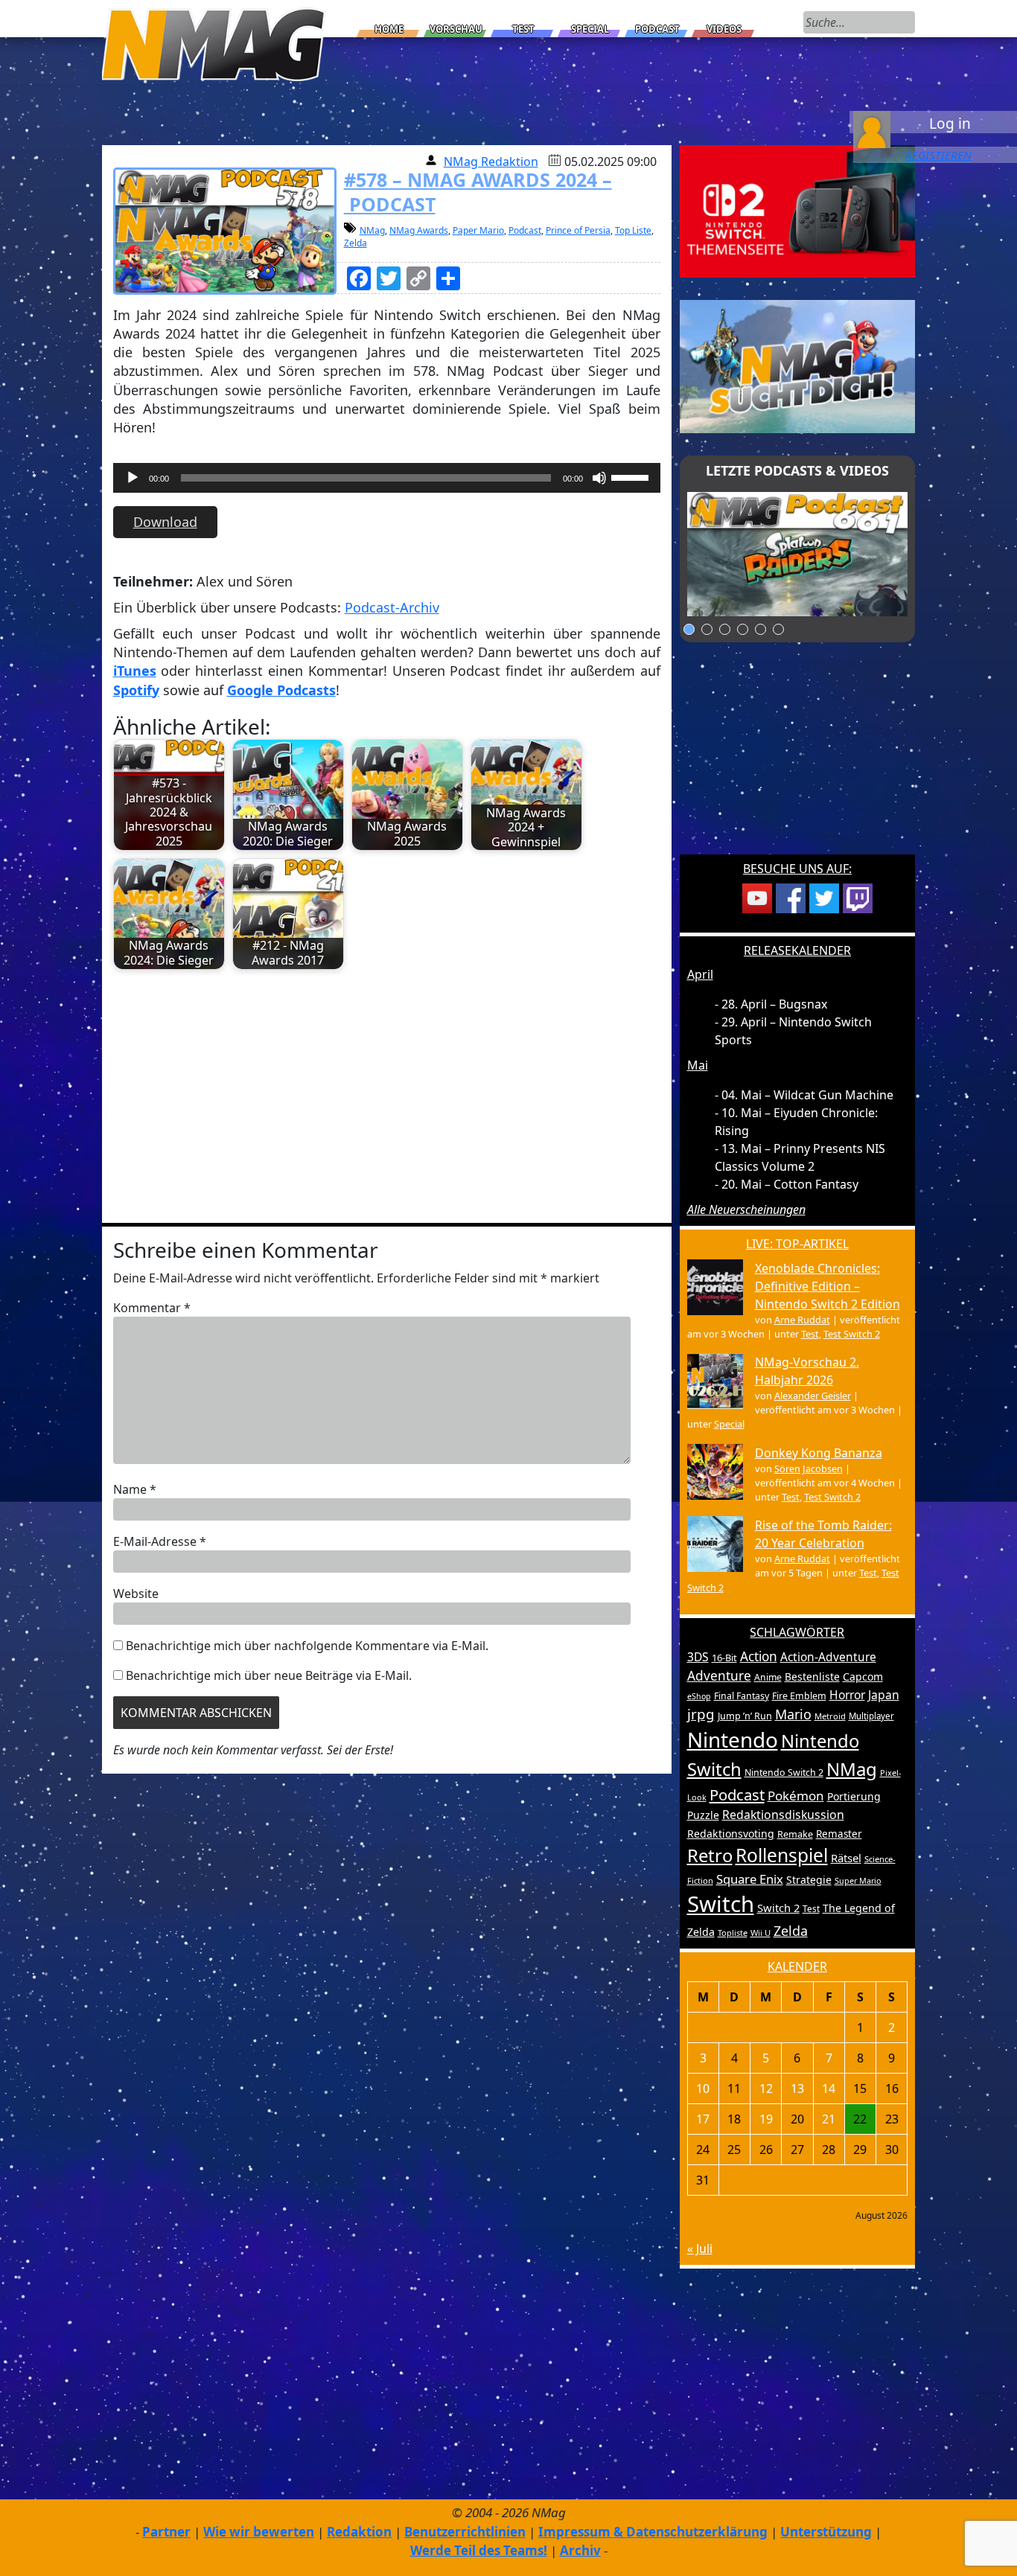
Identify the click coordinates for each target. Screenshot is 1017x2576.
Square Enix (750, 1879)
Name (135, 1489)
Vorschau (456, 29)
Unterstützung (826, 2532)
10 (703, 2088)
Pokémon (796, 1796)
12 (766, 2088)
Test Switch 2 (852, 1334)
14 (829, 2088)
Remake (795, 1834)
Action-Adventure (828, 1657)
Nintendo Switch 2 (784, 1773)
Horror (847, 1695)
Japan (884, 1695)
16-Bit (724, 1658)
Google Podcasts (281, 690)
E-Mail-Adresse (160, 1541)
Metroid (830, 1716)
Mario (793, 1714)
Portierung (854, 1796)
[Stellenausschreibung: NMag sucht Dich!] (798, 365)
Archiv (580, 2550)
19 (766, 2119)
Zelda (356, 243)
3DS (698, 1657)
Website (136, 1594)
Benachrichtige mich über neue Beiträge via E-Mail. (269, 1675)
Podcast (657, 29)
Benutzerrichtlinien (465, 2532)
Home (389, 29)
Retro (710, 1856)
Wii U (761, 1933)
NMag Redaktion (491, 162)
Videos (724, 29)
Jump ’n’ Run (745, 1716)
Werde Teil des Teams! (479, 2550)
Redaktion (359, 2532)
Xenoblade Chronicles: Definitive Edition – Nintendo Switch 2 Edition (828, 1286)
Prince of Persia (578, 230)
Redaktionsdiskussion (783, 1815)
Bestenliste (812, 1677)
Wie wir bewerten (259, 2532)
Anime (768, 1677)
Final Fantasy (742, 1696)
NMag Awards (419, 230)
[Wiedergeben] (133, 478)
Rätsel (846, 1858)
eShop (699, 1696)
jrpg (701, 1714)
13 (797, 2088)
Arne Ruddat (802, 1320)
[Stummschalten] (599, 478)
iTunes (135, 671)
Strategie (809, 1880)
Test (523, 29)
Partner (166, 2532)
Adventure (719, 1676)
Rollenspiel (782, 1855)
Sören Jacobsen (809, 1468)
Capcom (863, 1677)
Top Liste (633, 230)
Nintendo (733, 1739)
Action (759, 1656)
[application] (387, 482)
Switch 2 (778, 1908)
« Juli (700, 2249)
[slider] (632, 476)
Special (590, 29)
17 (703, 2119)
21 (829, 2119)
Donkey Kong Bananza (819, 1453)
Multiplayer (871, 1716)
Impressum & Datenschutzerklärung (653, 2532)
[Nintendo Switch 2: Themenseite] (798, 210)
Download (165, 522)
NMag (372, 230)
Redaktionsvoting (731, 1834)
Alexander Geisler (813, 1396)
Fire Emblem (799, 1696)
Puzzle (703, 1815)
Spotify (136, 690)
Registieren (938, 155)
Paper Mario (478, 230)
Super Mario (858, 1880)
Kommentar (152, 1308)
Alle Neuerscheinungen (746, 1209)
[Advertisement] (387, 1089)
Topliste (733, 1933)
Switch (721, 1904)
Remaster (839, 1834)
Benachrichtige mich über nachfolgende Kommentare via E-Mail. (307, 1646)
